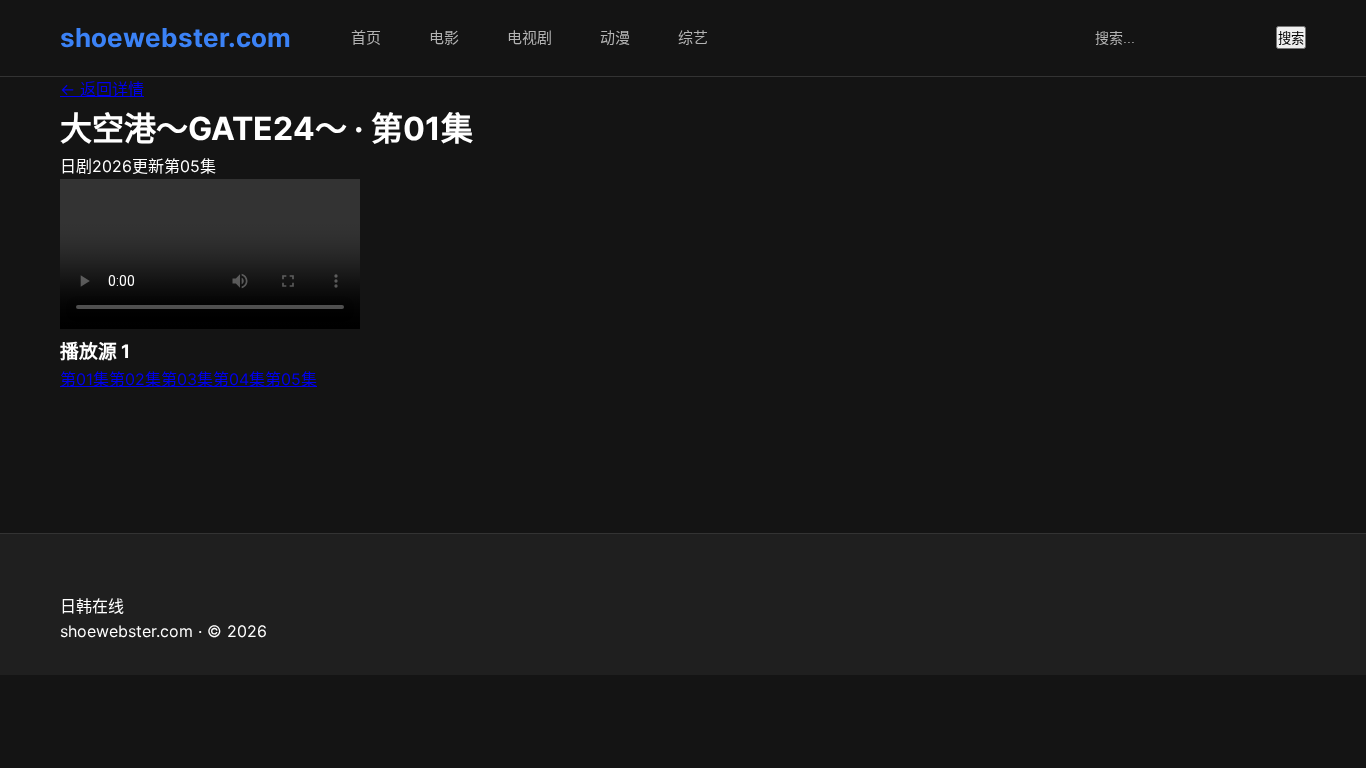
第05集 (291, 379)
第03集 (187, 379)
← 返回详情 (102, 89)
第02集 (135, 379)
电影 (444, 37)
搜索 (1291, 38)
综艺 (693, 37)
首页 (366, 37)
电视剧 (529, 37)
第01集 (84, 379)
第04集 (239, 379)
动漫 (615, 37)
